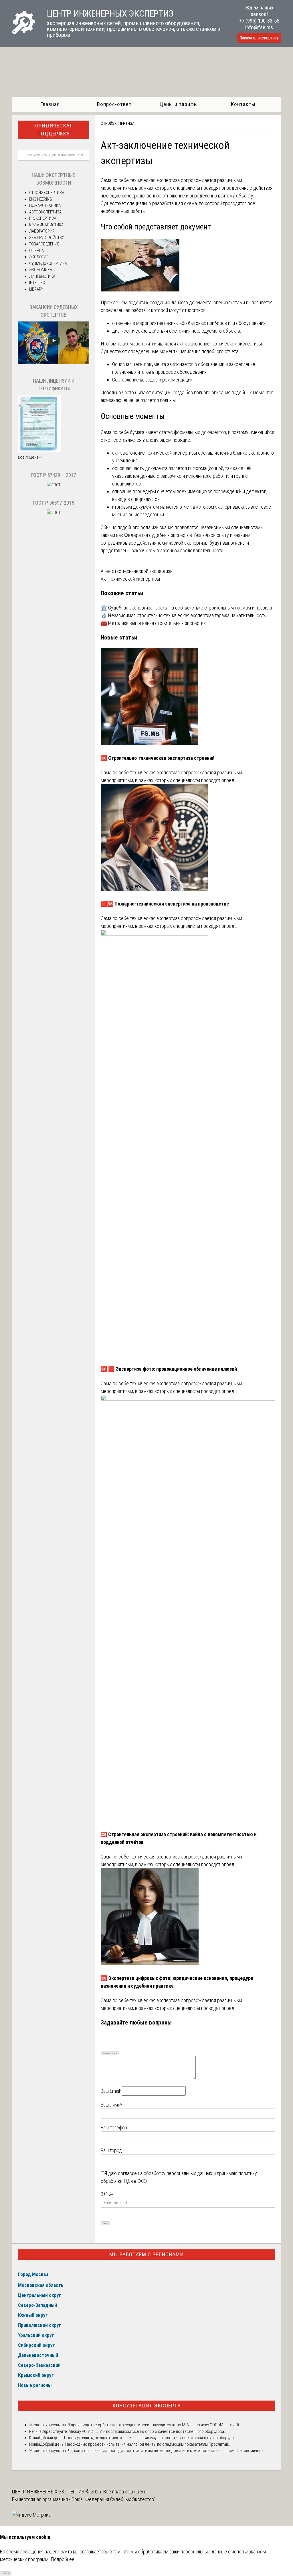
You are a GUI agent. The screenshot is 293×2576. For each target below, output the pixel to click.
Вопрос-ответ (114, 104)
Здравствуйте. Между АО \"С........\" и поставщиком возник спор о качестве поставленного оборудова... (134, 2431)
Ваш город (111, 2150)
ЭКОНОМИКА (41, 270)
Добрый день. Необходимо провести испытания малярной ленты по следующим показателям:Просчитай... (135, 2444)
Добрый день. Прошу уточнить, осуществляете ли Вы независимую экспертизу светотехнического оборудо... (138, 2438)
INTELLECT (38, 283)
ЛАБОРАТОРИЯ (42, 231)
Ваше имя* (111, 2105)
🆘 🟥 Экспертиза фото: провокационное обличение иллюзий (169, 1369)
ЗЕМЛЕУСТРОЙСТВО (47, 238)
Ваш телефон (114, 2128)
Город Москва (33, 2274)
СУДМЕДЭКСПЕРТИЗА (48, 263)
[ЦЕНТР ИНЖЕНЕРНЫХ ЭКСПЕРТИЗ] (24, 32)
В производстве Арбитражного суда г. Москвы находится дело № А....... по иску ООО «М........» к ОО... (155, 2425)
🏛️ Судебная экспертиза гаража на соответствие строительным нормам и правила (186, 608)
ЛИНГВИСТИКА (42, 276)
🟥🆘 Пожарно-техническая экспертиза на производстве (165, 904)
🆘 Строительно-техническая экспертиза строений (158, 758)
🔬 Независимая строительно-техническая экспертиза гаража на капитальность (183, 615)
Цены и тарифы (179, 104)
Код (116, 2053)
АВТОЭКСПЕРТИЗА (45, 212)
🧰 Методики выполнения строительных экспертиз (153, 623)
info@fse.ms (259, 27)
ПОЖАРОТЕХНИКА (45, 205)
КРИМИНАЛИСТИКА (46, 225)
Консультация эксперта (147, 2406)
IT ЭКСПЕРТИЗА (43, 218)
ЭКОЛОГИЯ (39, 257)
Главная (50, 104)
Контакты (243, 104)
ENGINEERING (41, 199)
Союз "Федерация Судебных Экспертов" (113, 2499)
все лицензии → (33, 457)
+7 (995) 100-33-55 (259, 21)
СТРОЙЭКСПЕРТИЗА (118, 123)
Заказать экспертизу (259, 38)
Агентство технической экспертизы (137, 571)
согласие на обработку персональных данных (165, 2173)
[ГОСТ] (54, 485)
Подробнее (63, 2559)
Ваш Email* (111, 2091)
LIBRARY (36, 289)
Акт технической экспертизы (130, 579)
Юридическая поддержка (54, 130)
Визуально (106, 2053)
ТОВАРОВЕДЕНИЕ (44, 244)
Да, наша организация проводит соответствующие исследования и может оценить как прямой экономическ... (167, 2451)
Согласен (5, 2573)
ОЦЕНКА (36, 251)
